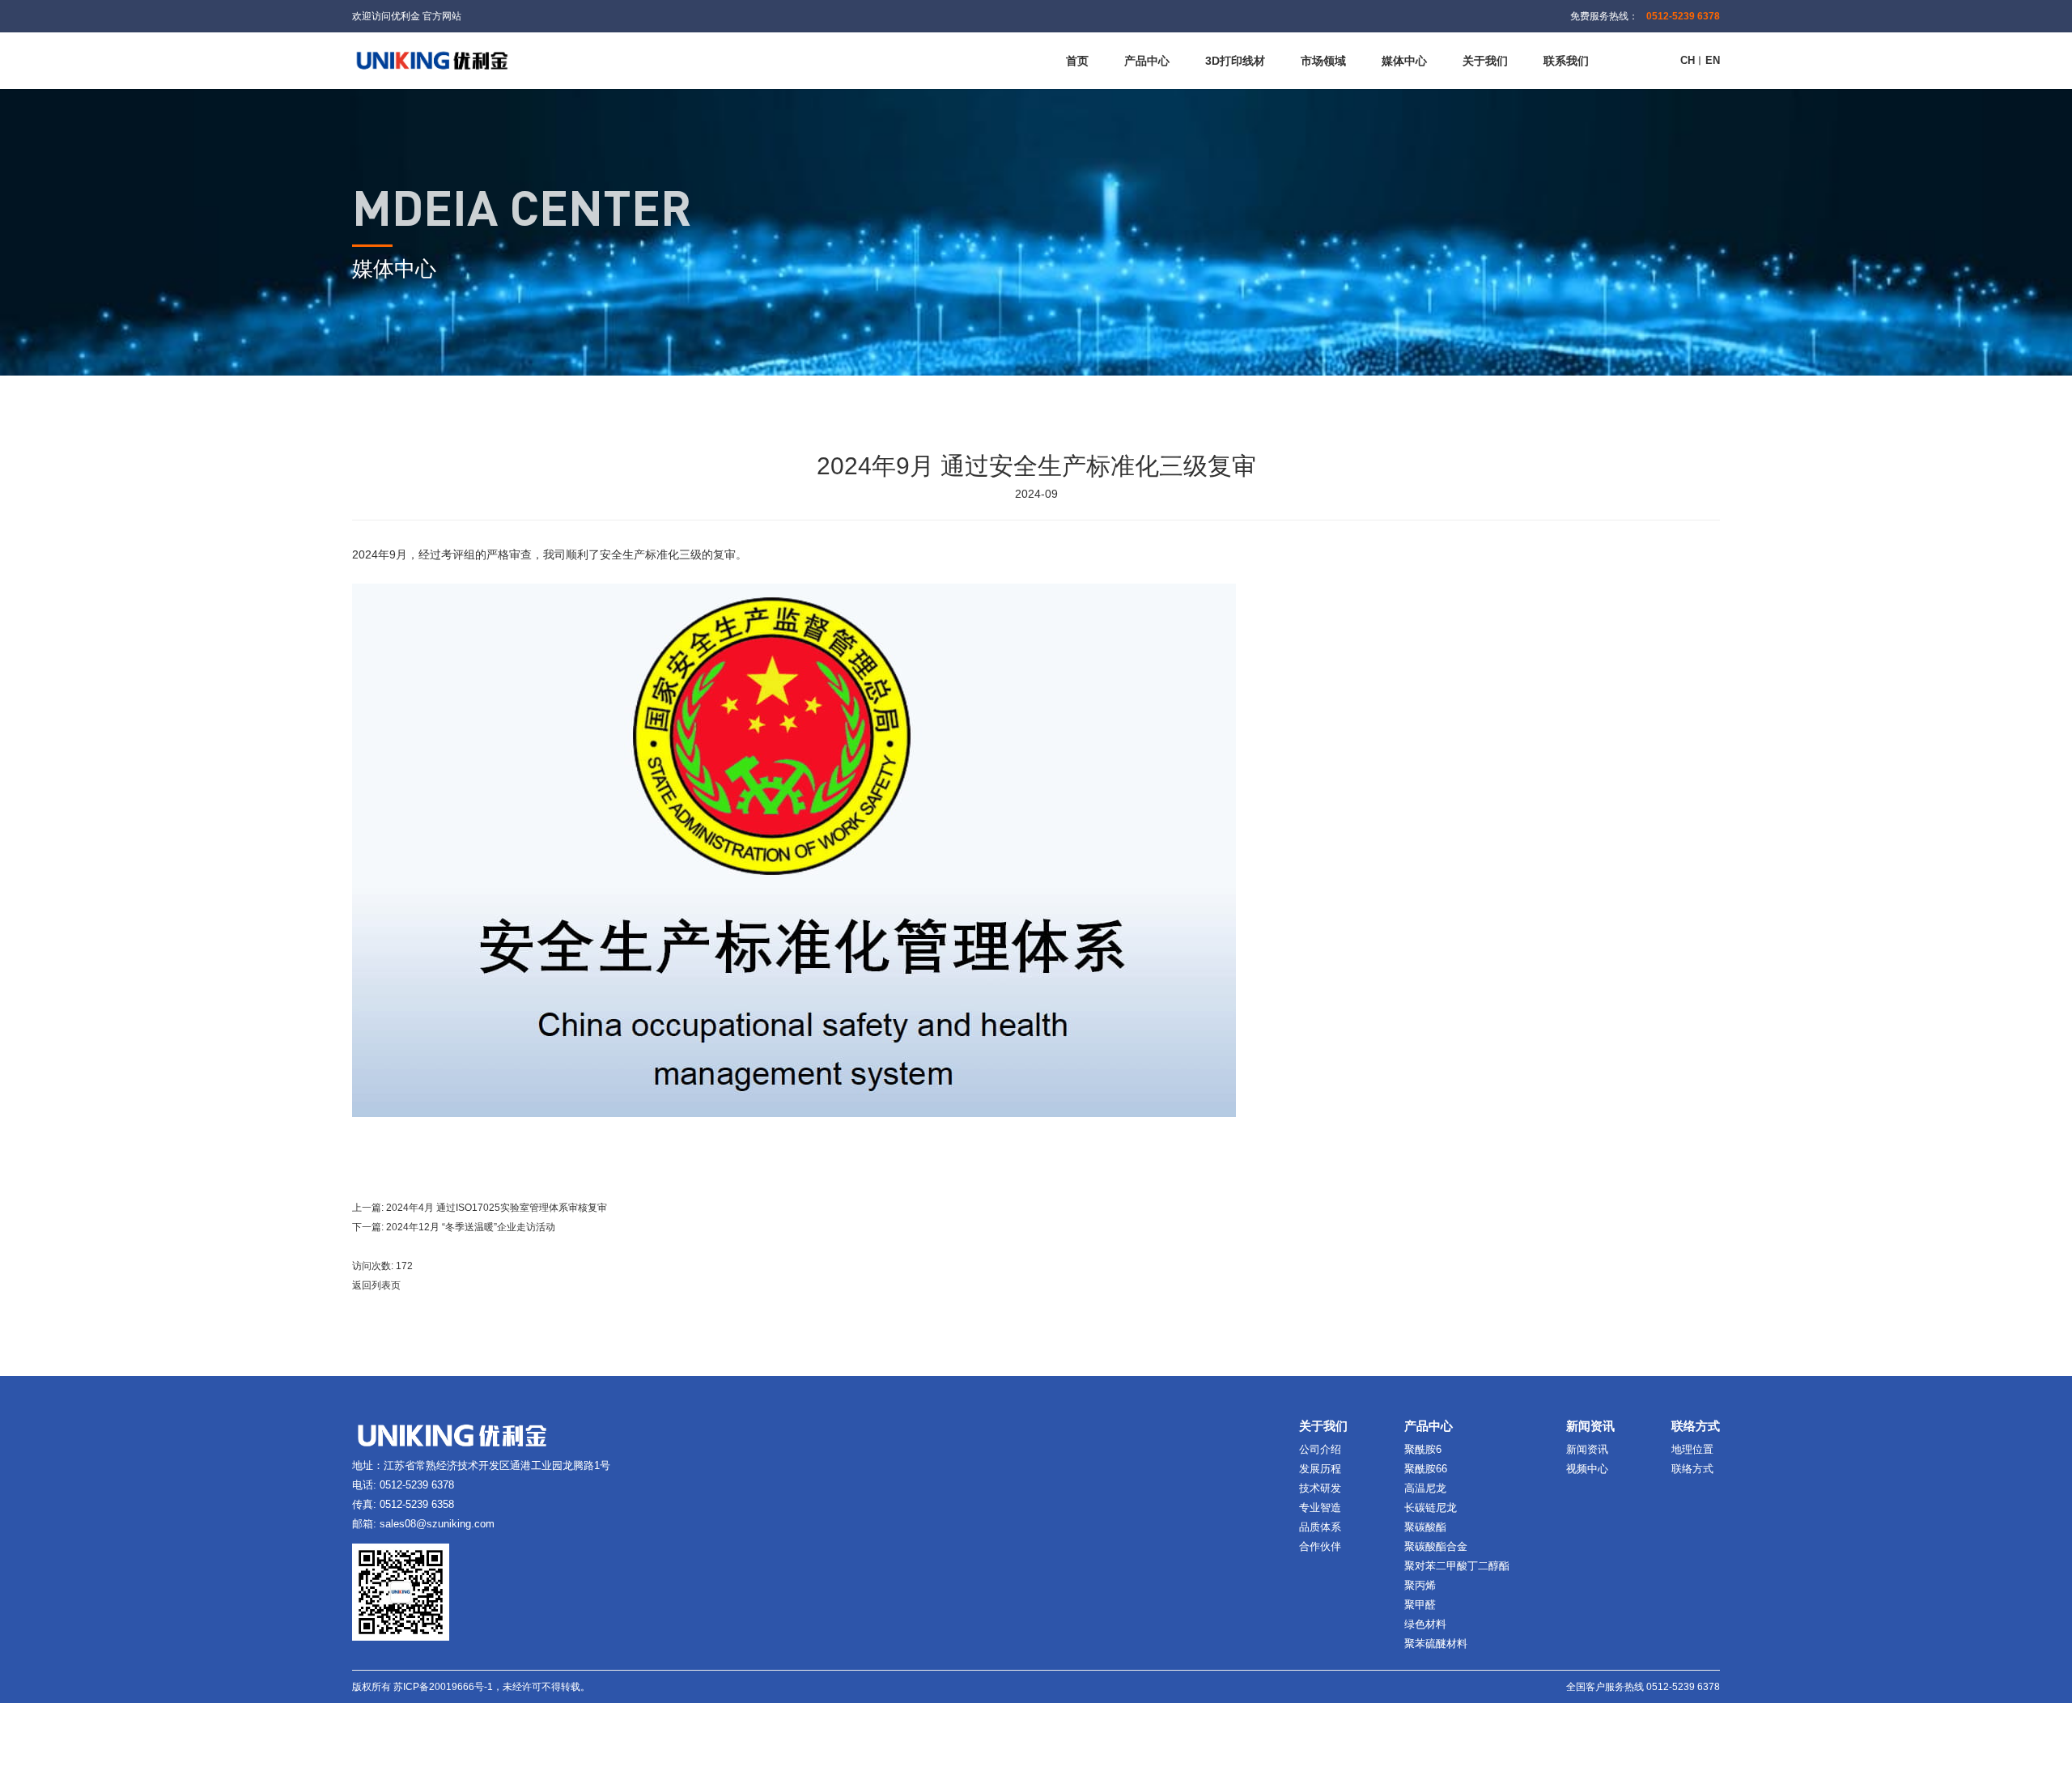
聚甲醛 (1420, 1605)
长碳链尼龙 (1431, 1508)
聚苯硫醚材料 (1436, 1644)
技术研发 (1320, 1488)
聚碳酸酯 (1425, 1527)
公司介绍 (1320, 1449)
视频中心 (1587, 1469)
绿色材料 (1425, 1624)
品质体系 (1320, 1527)
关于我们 (1485, 61)
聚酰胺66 (1426, 1469)
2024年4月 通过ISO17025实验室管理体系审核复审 (497, 1208)
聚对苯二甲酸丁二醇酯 (1457, 1566)
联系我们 (1566, 61)
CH (1688, 60)
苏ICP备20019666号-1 (443, 1687)
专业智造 (1320, 1508)
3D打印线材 (1235, 61)
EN (1713, 60)
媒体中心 (1404, 61)
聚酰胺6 (1423, 1449)
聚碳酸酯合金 (1436, 1546)
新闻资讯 (1587, 1449)
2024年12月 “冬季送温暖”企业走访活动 (471, 1227)
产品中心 (1147, 61)
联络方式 (1692, 1469)
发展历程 (1320, 1469)
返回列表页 (376, 1285)
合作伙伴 (1320, 1546)
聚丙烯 (1420, 1585)
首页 (1077, 61)
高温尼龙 (1425, 1488)
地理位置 (1692, 1449)
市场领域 (1323, 61)
